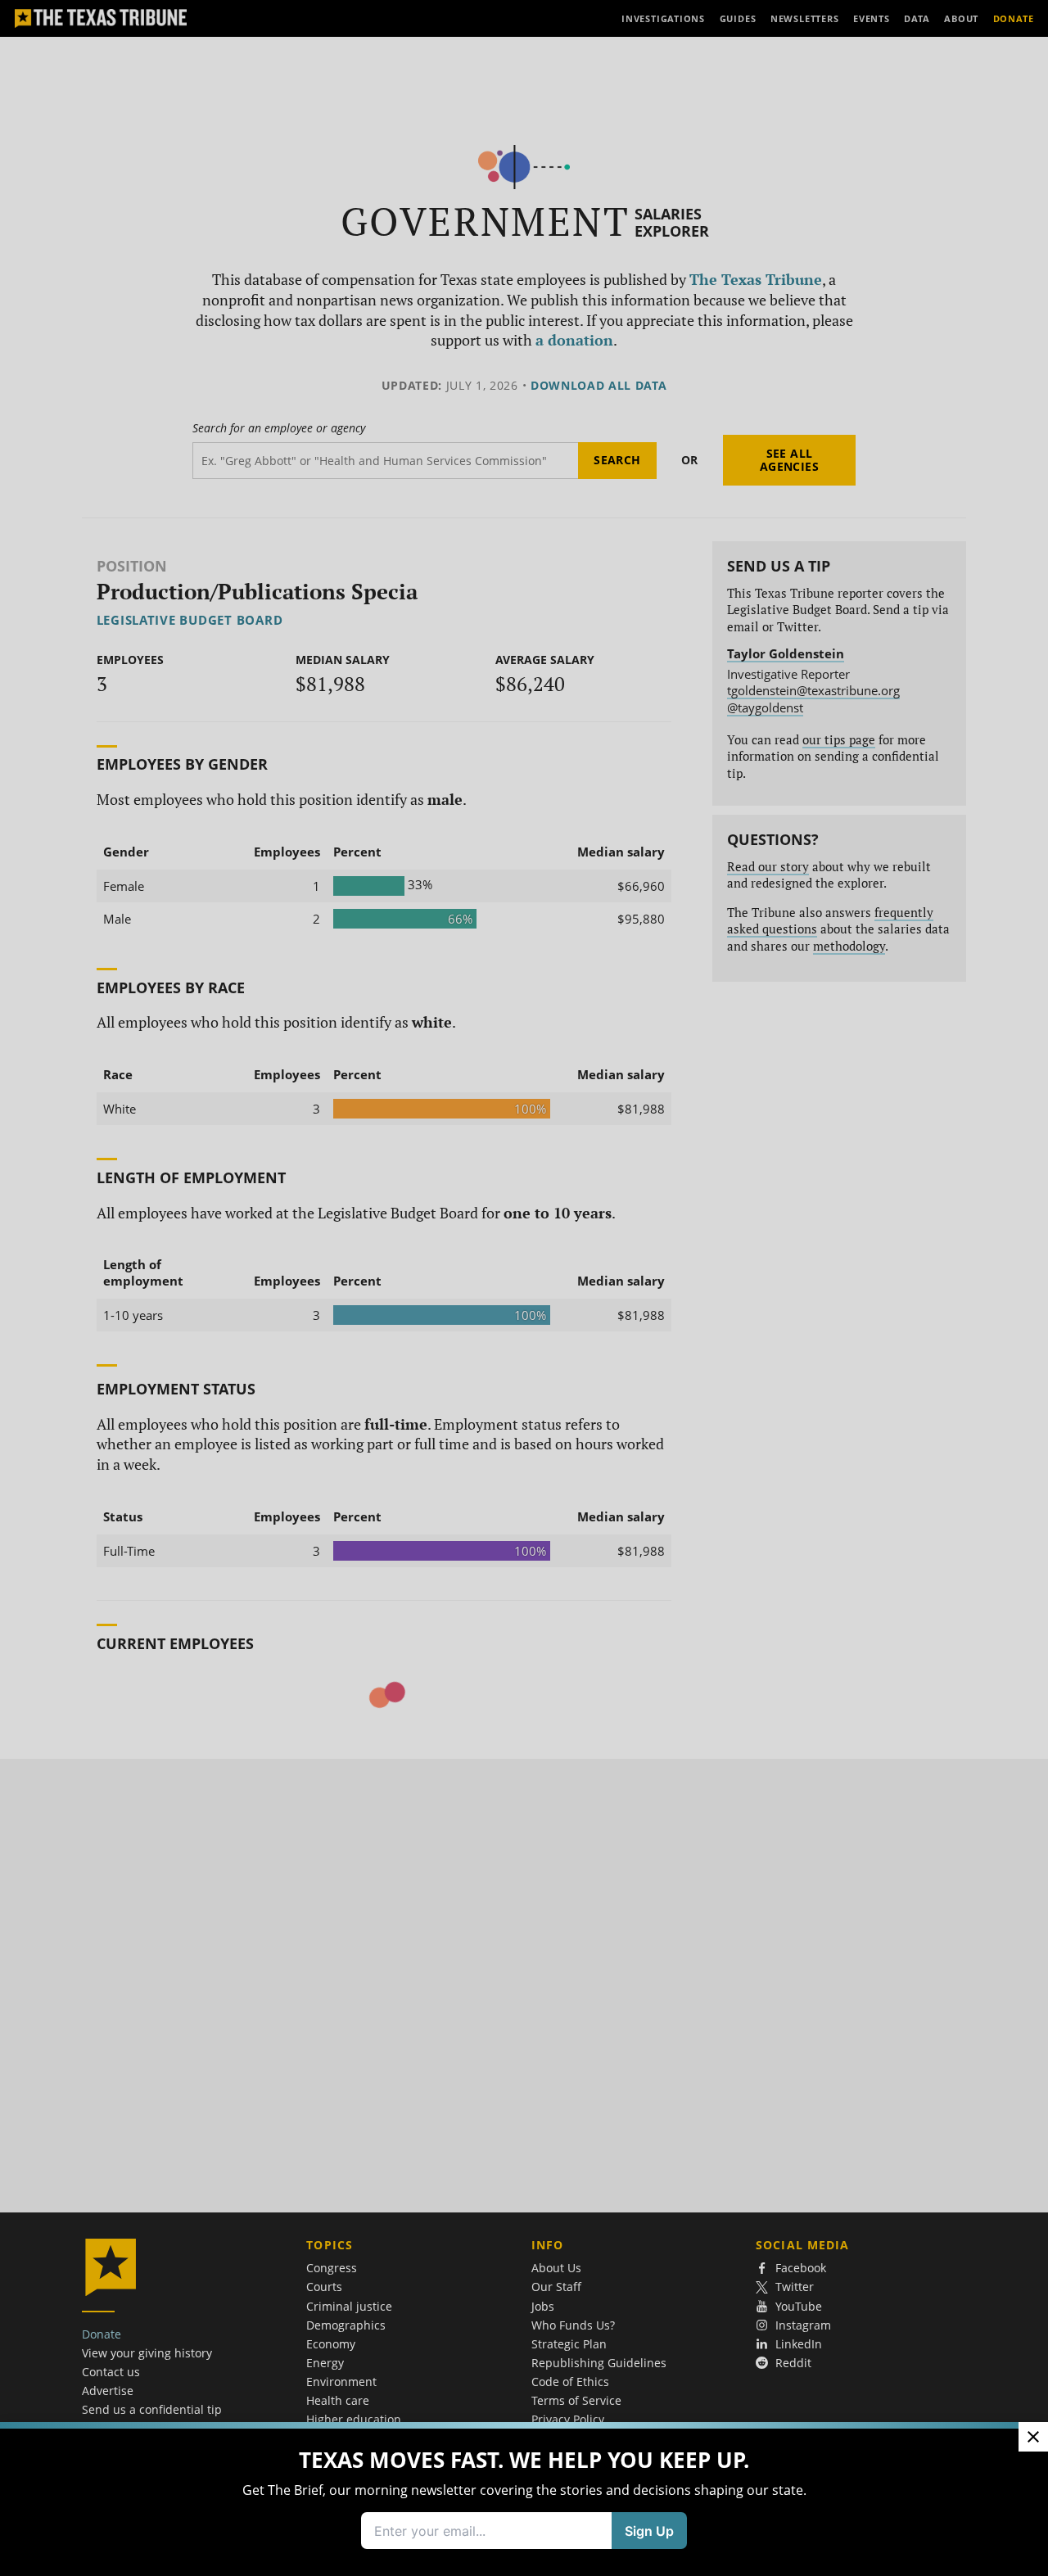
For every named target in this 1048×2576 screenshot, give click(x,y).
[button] (524, 1288)
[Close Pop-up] (1033, 2437)
